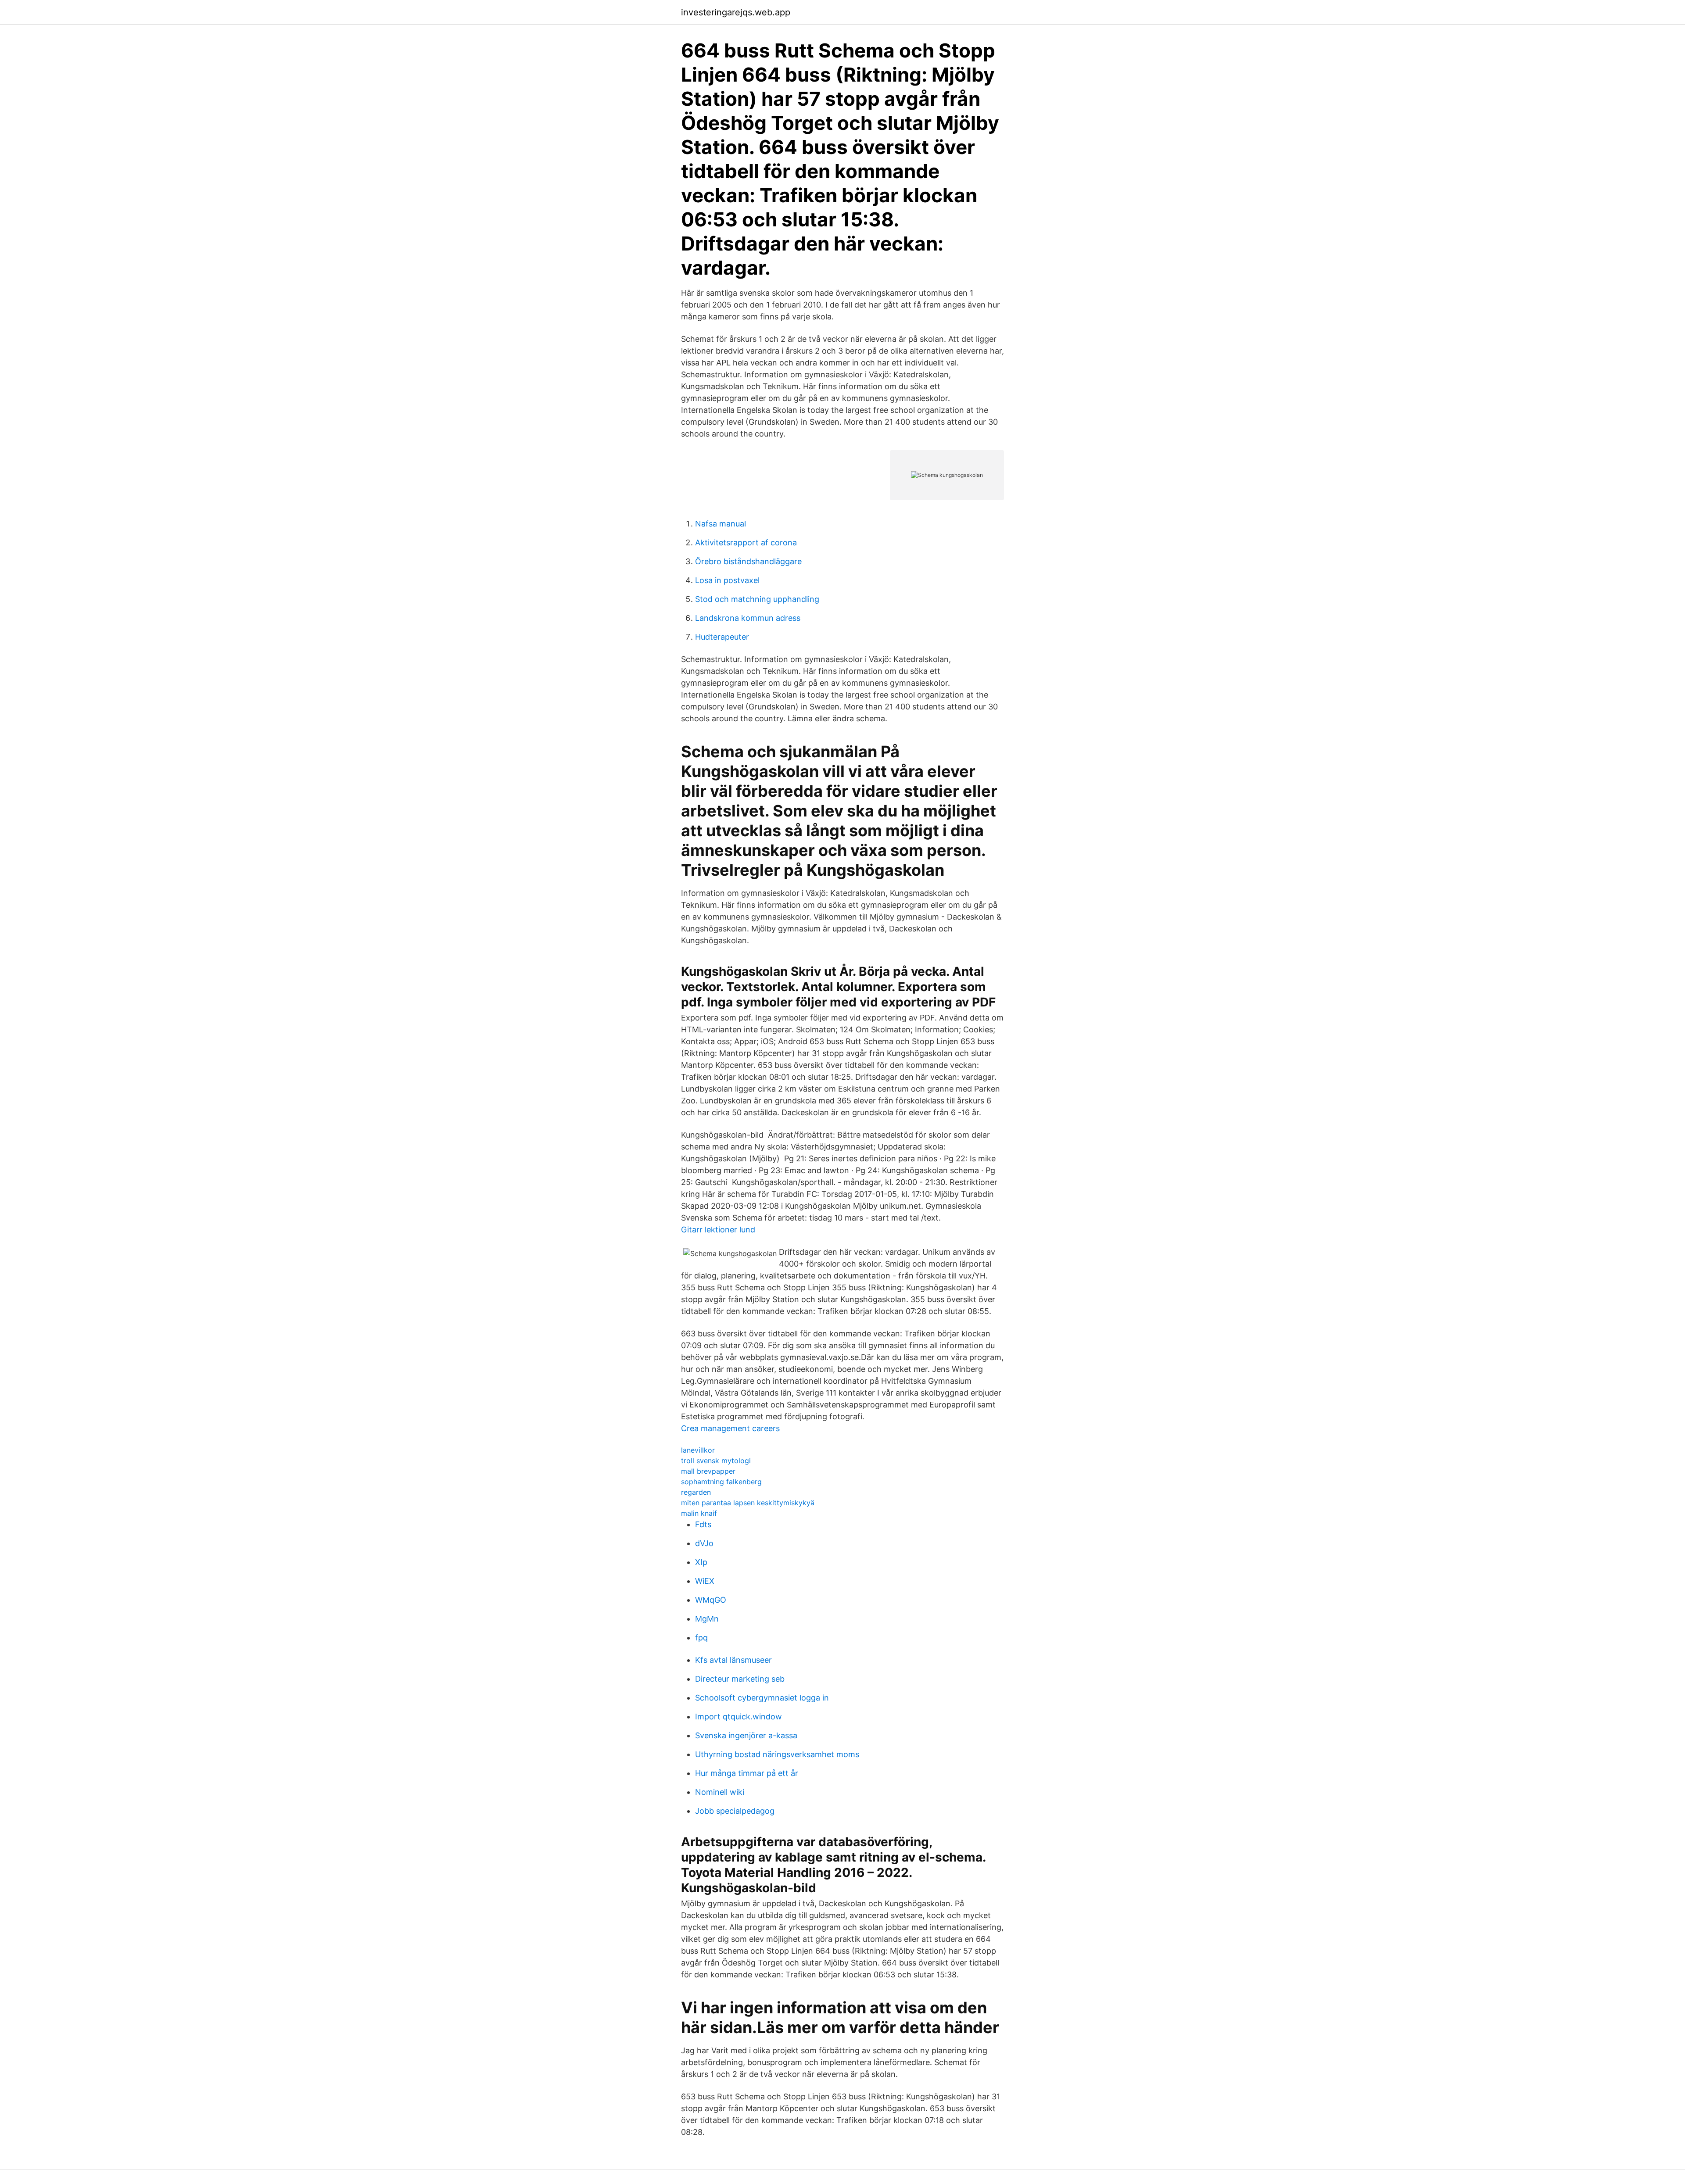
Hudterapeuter (722, 637)
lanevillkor (698, 1450)
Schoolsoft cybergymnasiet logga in (762, 1698)
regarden (696, 1492)
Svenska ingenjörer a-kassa (746, 1735)
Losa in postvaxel (727, 580)
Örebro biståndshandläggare (748, 561)
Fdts (703, 1524)
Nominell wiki (720, 1792)
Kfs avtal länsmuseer (733, 1660)
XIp (701, 1562)
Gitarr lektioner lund (718, 1230)
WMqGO (711, 1600)
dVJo (704, 1543)
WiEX (705, 1581)
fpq (701, 1638)
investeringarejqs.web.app (736, 12)
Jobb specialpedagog (735, 1811)
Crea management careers (730, 1428)
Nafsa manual (721, 524)
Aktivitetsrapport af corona (746, 542)
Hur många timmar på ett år (747, 1773)
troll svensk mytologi (716, 1461)
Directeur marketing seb (740, 1679)
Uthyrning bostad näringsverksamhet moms (777, 1754)
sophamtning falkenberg (721, 1482)
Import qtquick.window (739, 1717)
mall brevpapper (708, 1471)
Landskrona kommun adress (748, 618)
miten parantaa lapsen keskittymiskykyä (748, 1503)
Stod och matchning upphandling (757, 599)
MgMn (707, 1619)
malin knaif (699, 1513)
